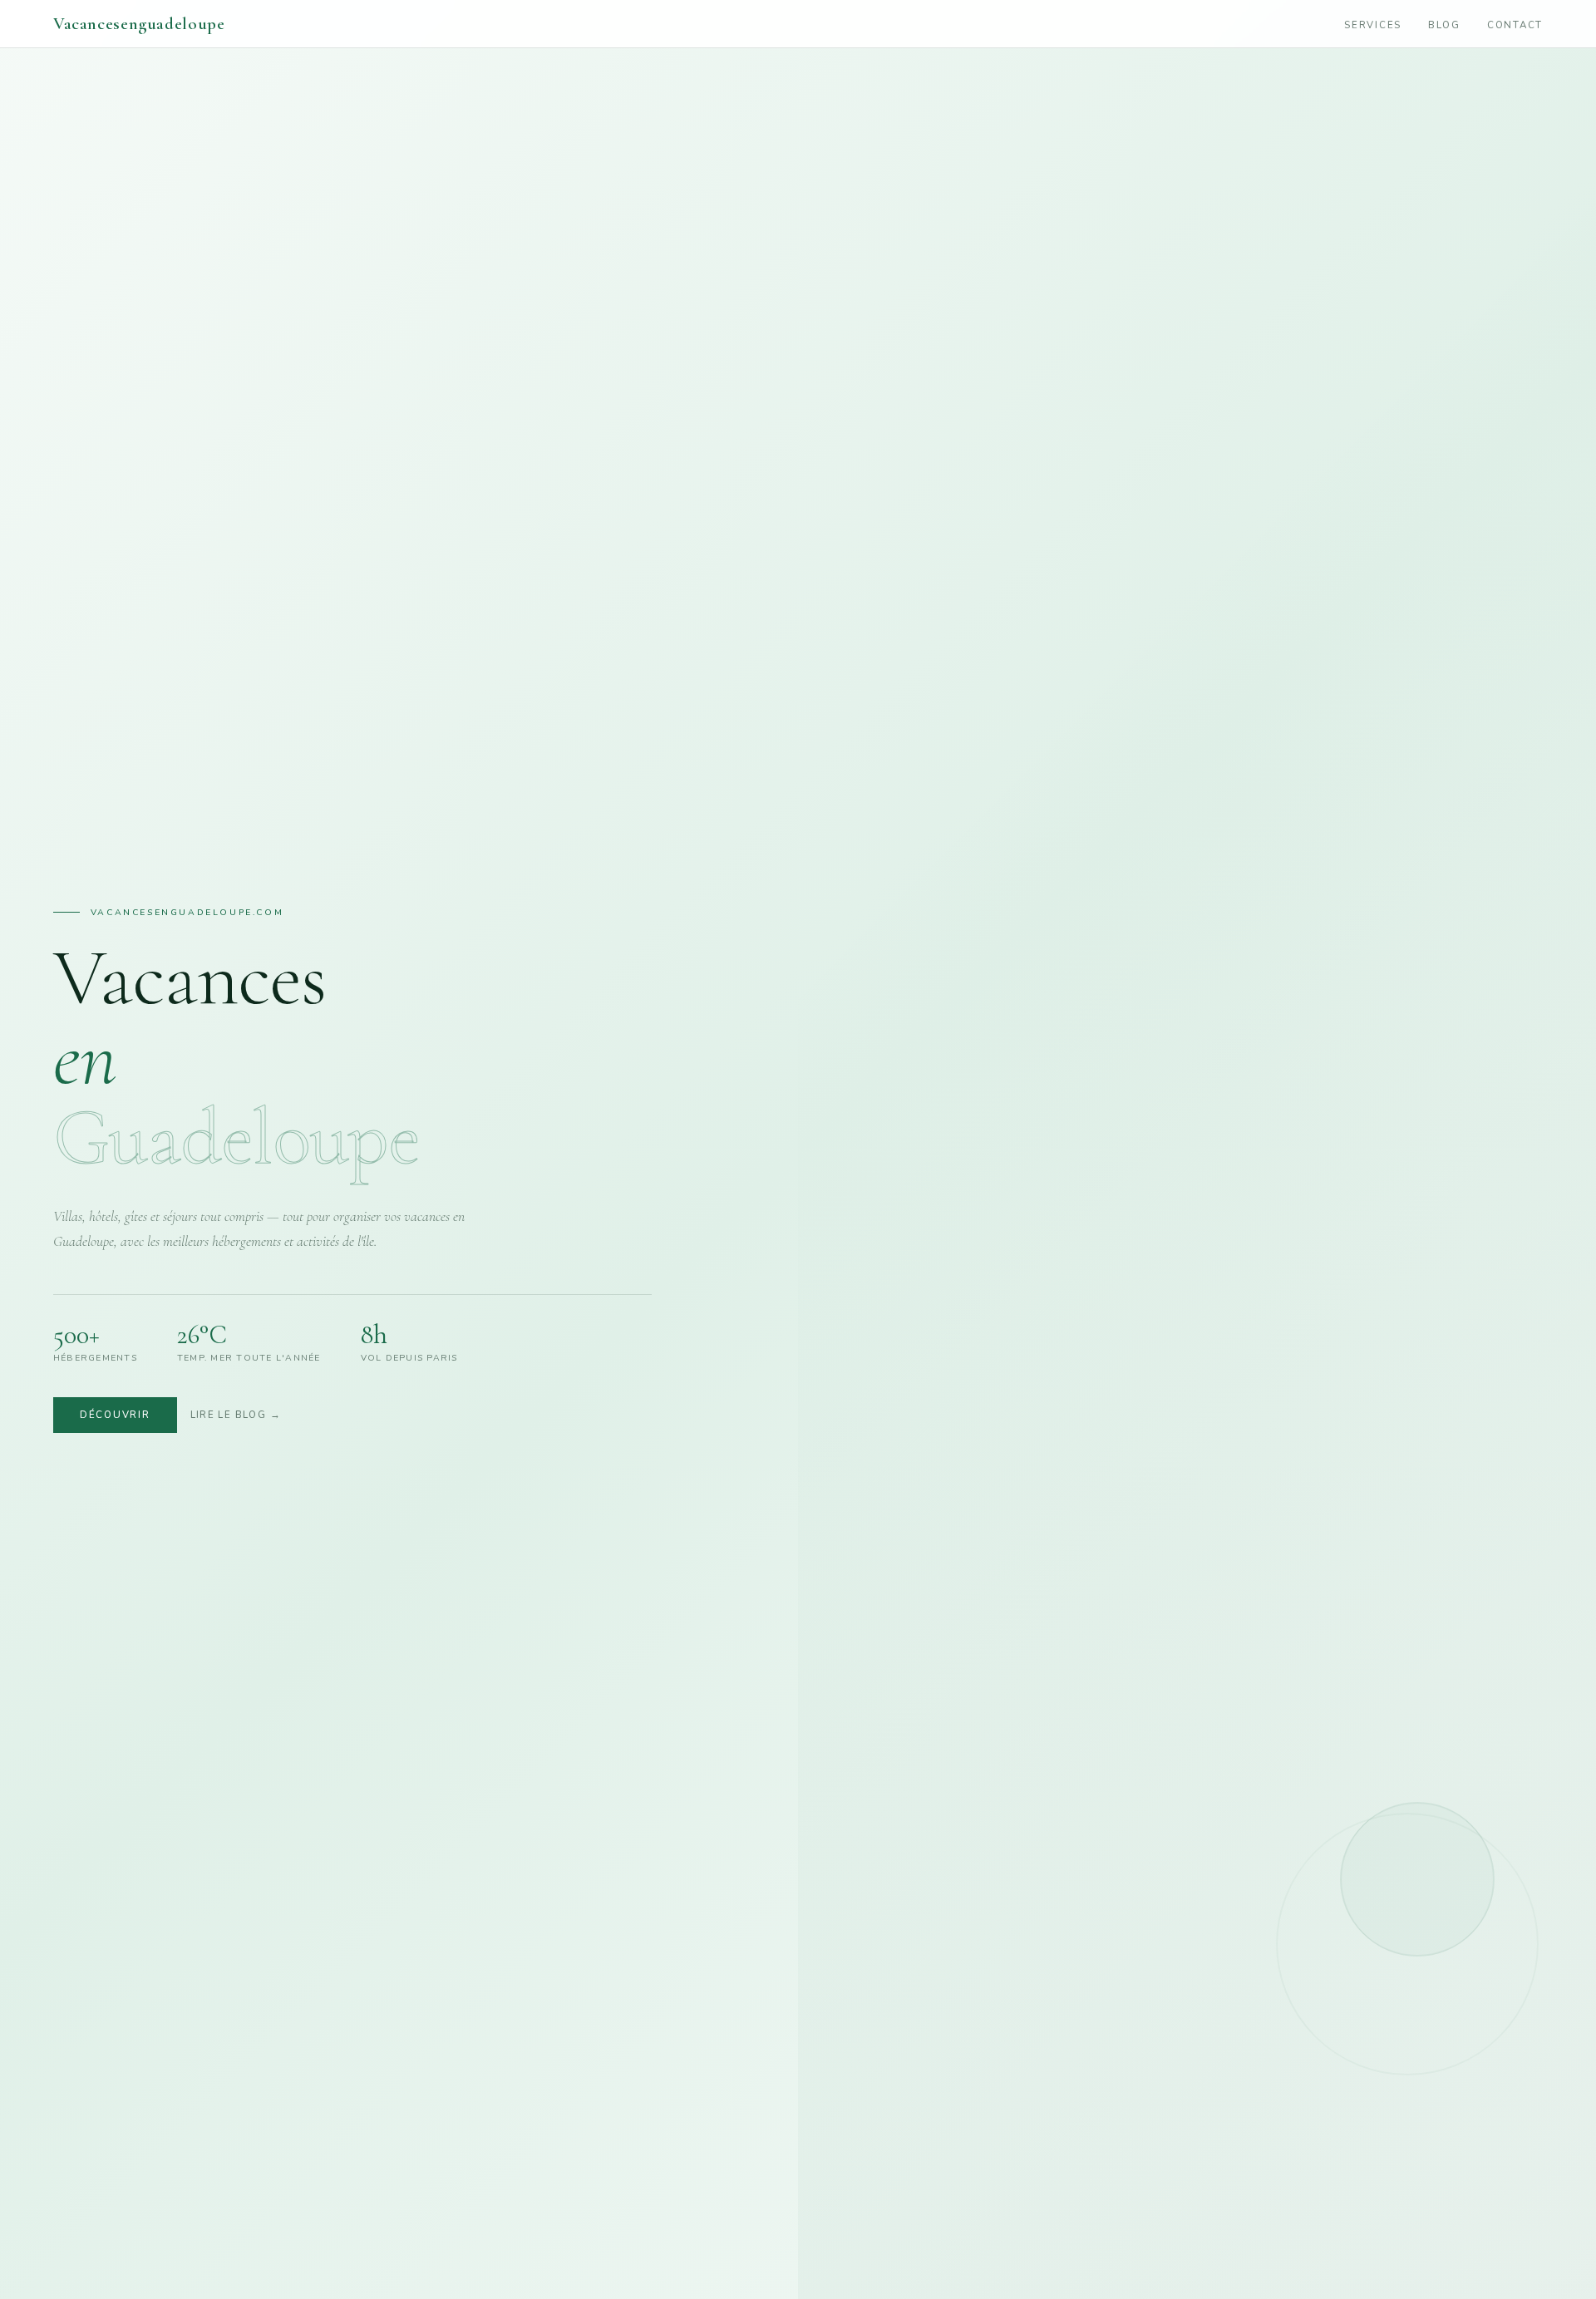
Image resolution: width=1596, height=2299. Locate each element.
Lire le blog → (236, 1415)
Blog (1444, 25)
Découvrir (115, 1415)
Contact (1515, 25)
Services (1373, 25)
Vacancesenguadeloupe (139, 24)
